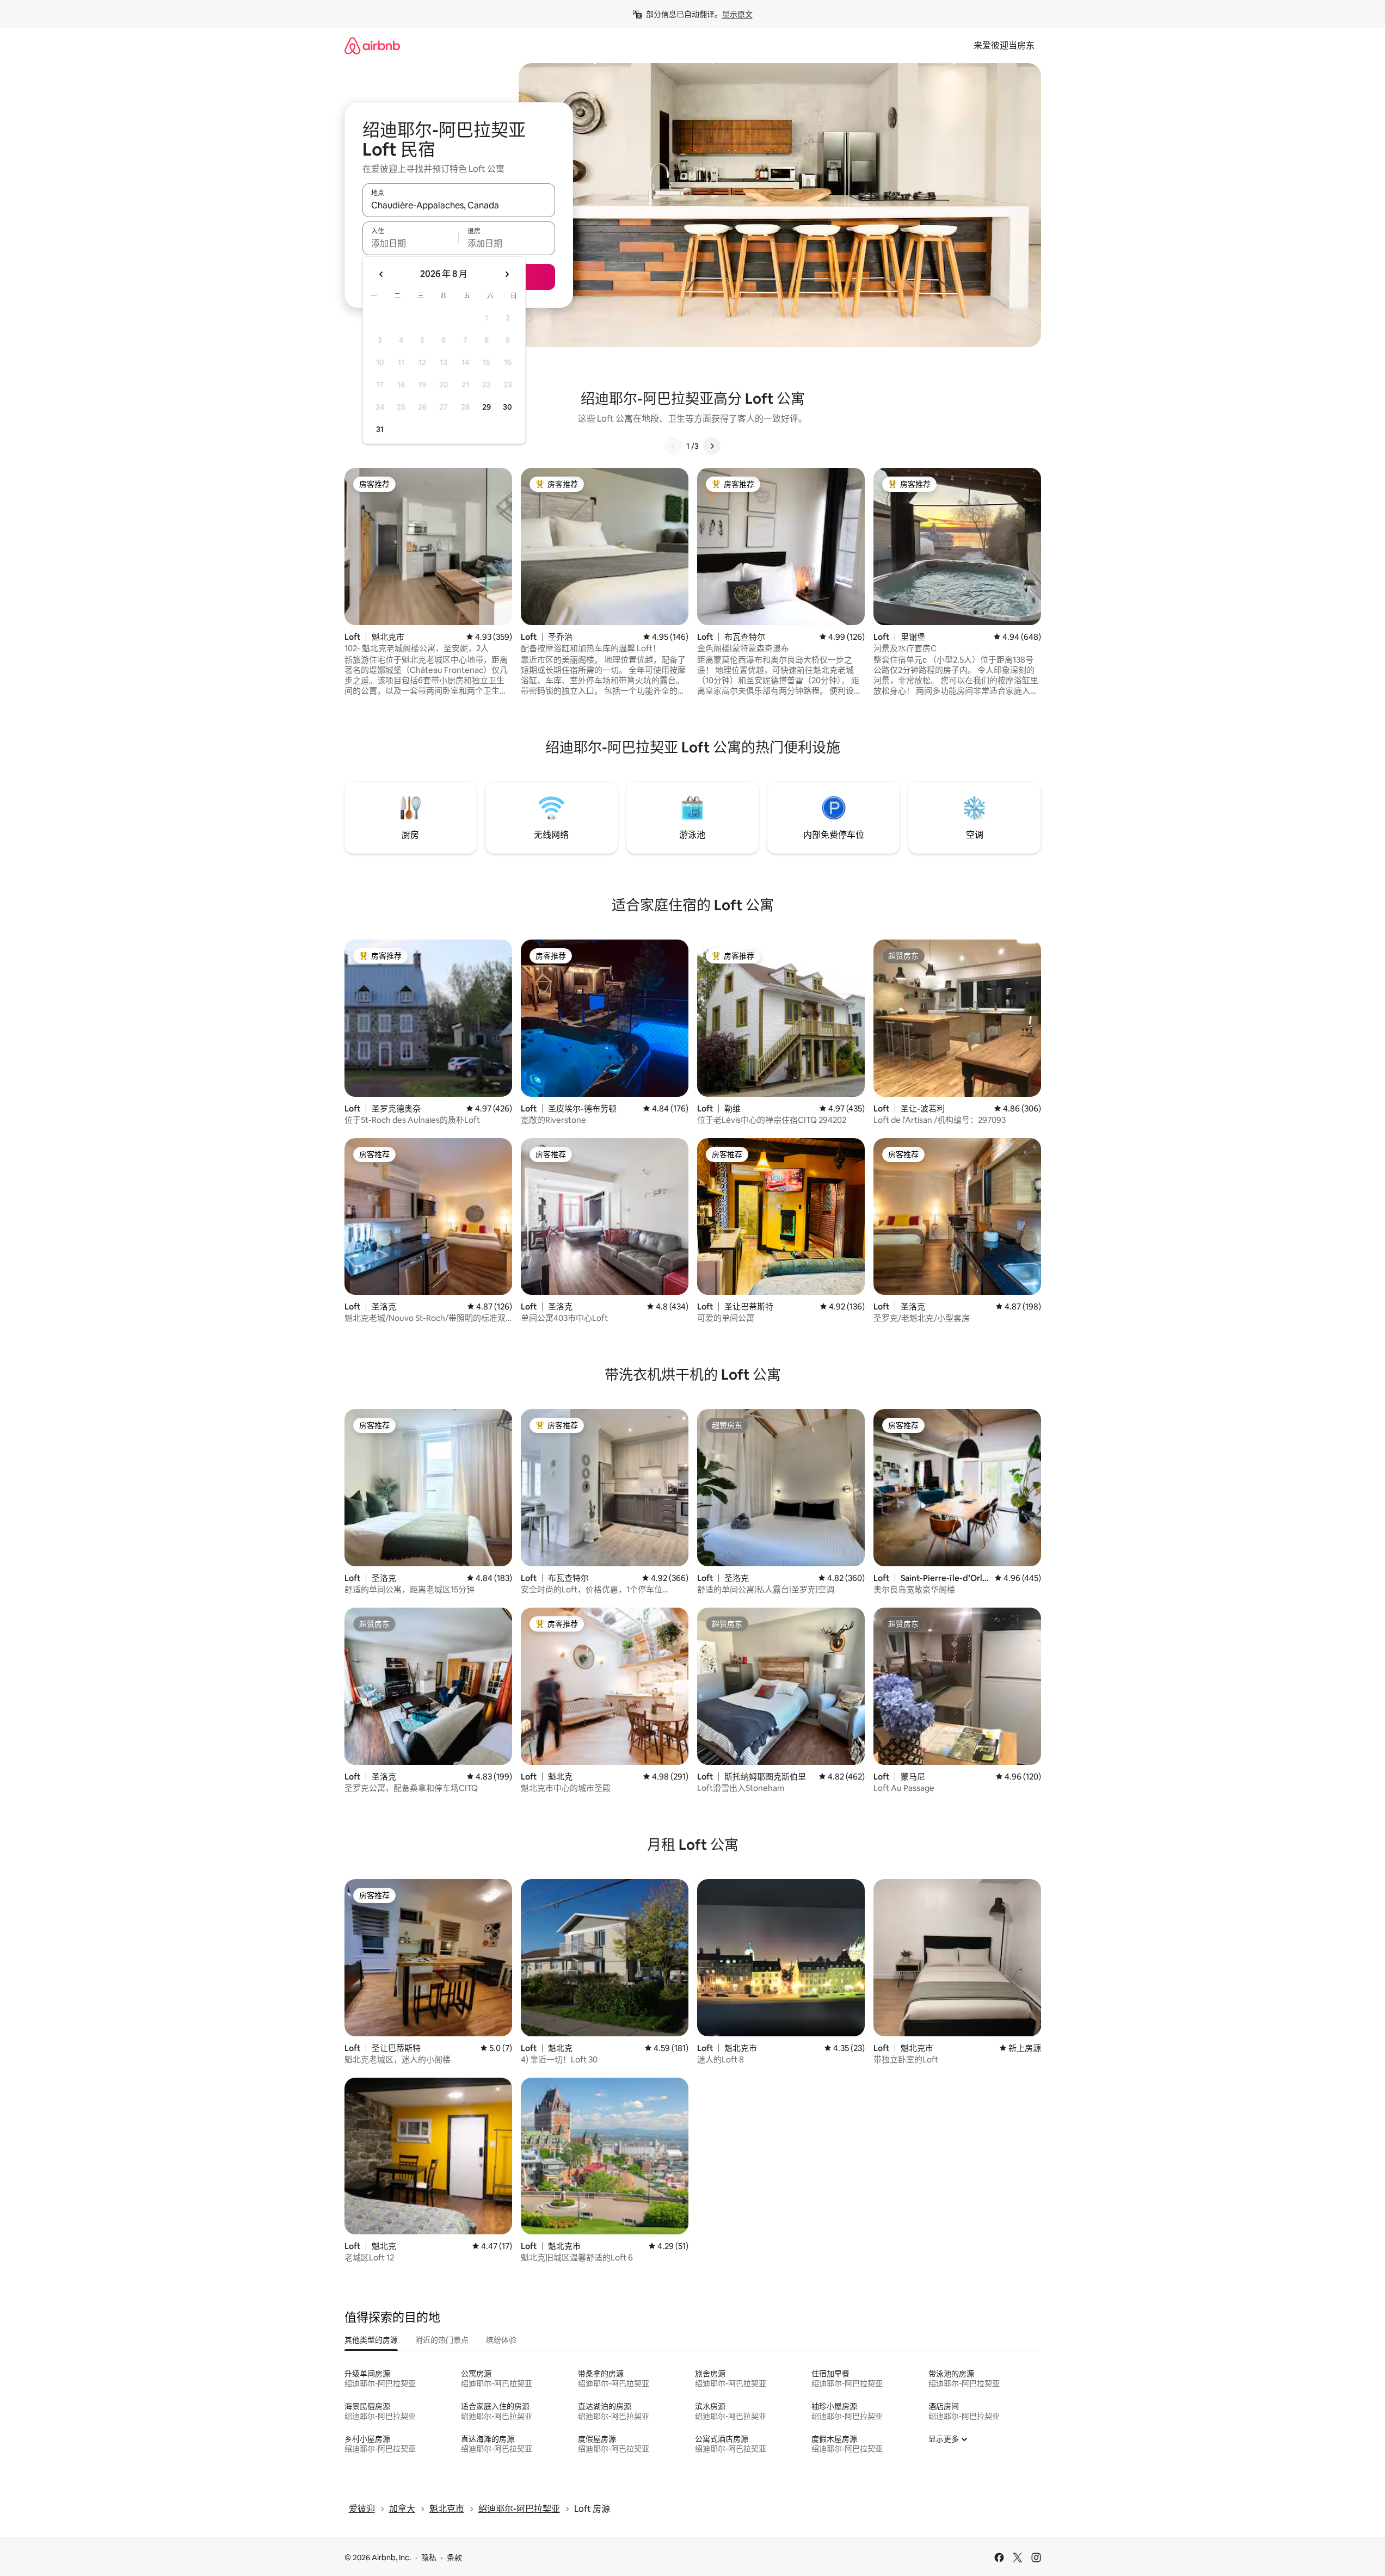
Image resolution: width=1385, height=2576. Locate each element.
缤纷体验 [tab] (501, 2340)
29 (487, 407)
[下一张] (712, 446)
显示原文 (737, 14)
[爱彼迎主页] (372, 45)
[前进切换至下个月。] (507, 274)
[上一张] (673, 446)
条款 (454, 2558)
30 (507, 407)
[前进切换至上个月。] (381, 274)
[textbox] (411, 243)
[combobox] (459, 205)
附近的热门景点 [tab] (442, 2340)
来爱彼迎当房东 (1004, 45)
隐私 (429, 2558)
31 (380, 429)
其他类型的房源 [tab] (371, 2340)
